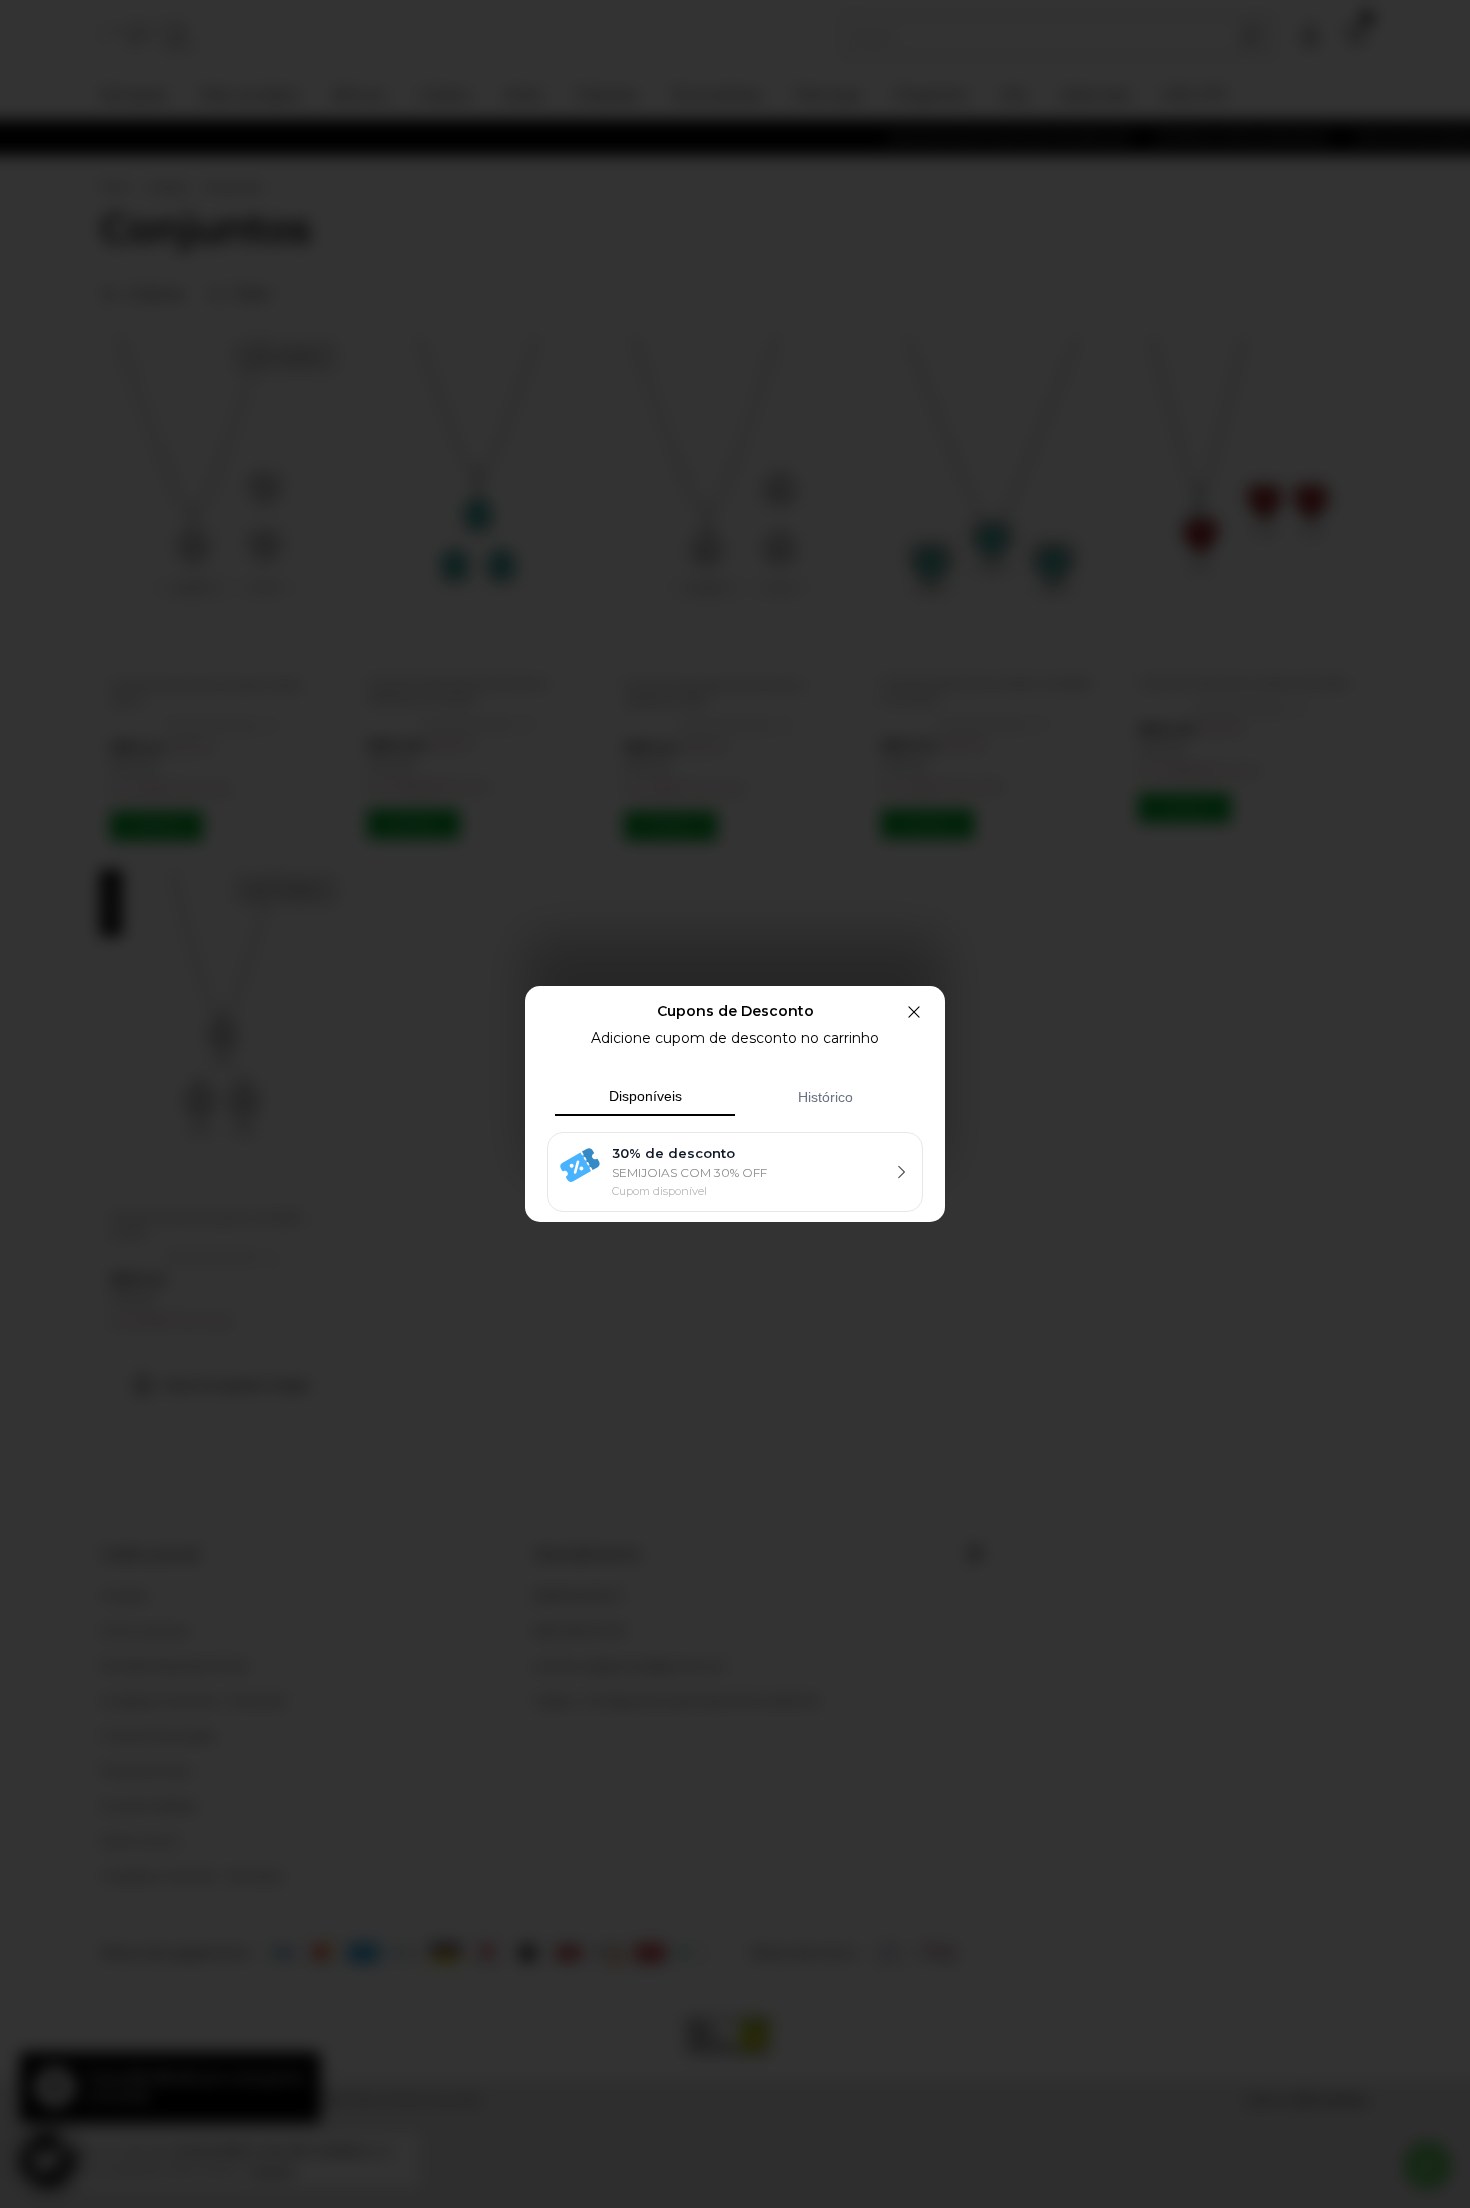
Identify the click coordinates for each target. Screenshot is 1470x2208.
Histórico (825, 1097)
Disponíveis (645, 1096)
